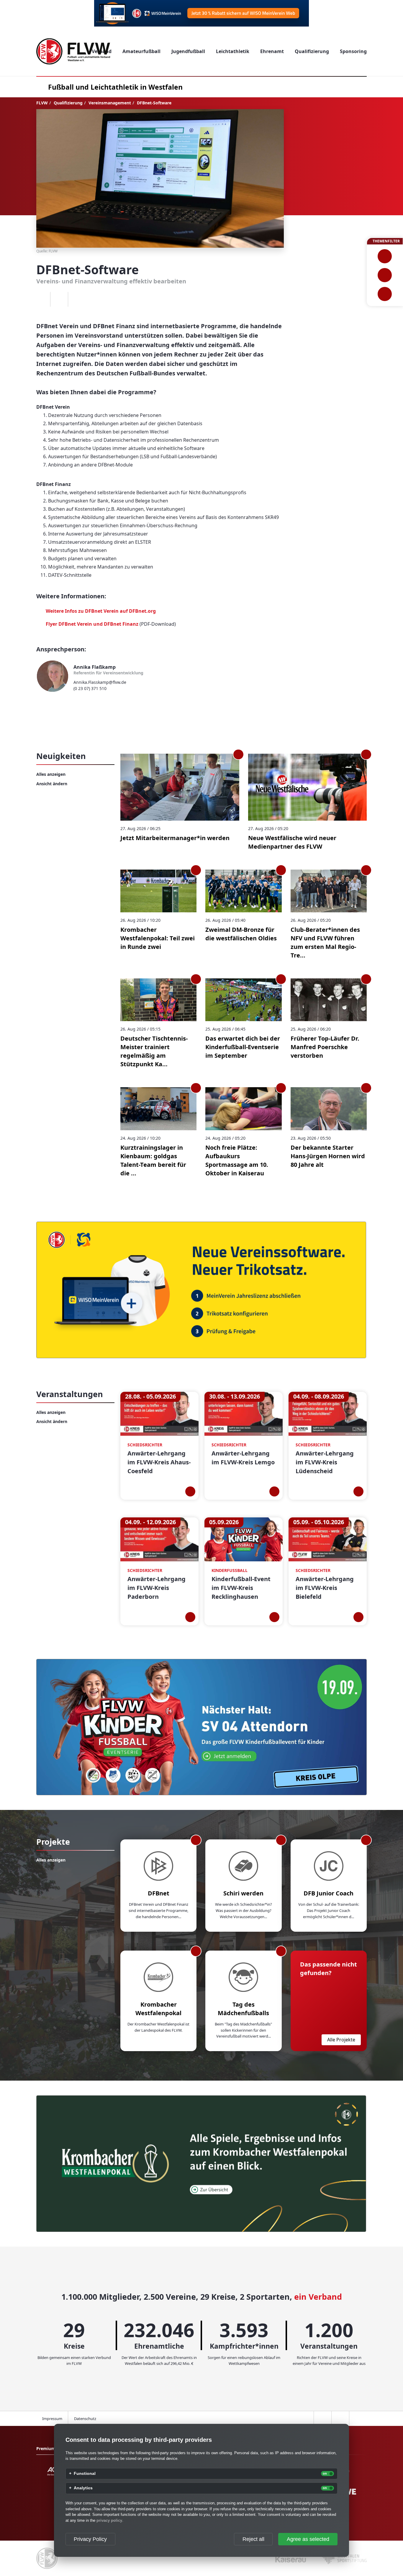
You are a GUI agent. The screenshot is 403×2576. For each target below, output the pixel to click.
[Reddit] (77, 299)
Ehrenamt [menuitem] (272, 51)
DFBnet (159, 1893)
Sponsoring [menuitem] (353, 51)
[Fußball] (385, 256)
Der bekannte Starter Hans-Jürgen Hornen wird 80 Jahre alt (328, 1156)
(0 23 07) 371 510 (90, 688)
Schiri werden (243, 1893)
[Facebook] (41, 299)
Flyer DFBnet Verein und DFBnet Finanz (92, 624)
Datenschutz (85, 2419)
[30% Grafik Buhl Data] (201, 13)
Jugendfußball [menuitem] (188, 51)
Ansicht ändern (52, 784)
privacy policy (109, 2520)
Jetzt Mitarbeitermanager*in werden (175, 838)
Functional (85, 2474)
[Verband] (385, 294)
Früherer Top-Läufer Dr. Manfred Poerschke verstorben (325, 1047)
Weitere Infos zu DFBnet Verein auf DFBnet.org (101, 611)
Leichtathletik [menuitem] (233, 51)
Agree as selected (308, 2539)
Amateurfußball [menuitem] (141, 51)
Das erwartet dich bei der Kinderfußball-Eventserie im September (243, 1047)
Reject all (253, 2539)
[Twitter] (59, 299)
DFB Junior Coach (329, 1893)
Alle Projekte (341, 2040)
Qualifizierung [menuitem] (312, 51)
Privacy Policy (90, 2539)
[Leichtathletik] (385, 275)
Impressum (52, 2419)
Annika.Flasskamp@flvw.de (100, 682)
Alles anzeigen (51, 774)
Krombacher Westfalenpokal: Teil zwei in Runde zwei (158, 938)
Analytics (83, 2488)
